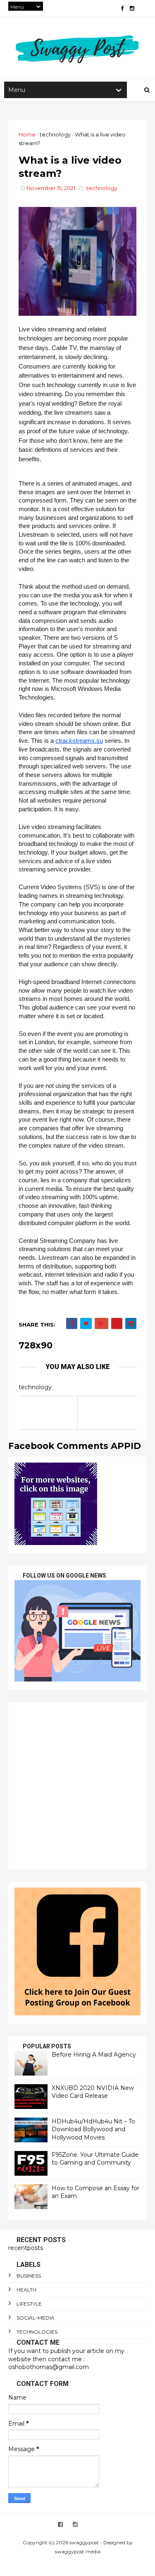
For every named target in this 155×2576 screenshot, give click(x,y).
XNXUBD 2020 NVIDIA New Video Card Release (93, 2092)
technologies (37, 2332)
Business (29, 2276)
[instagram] (132, 8)
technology (55, 134)
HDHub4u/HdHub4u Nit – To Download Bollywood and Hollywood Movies (93, 2129)
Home (27, 134)
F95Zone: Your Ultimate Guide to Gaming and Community (95, 2159)
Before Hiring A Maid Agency (94, 2055)
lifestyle (29, 2304)
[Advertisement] (77, 1786)
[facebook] (122, 8)
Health (26, 2290)
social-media (36, 2318)
